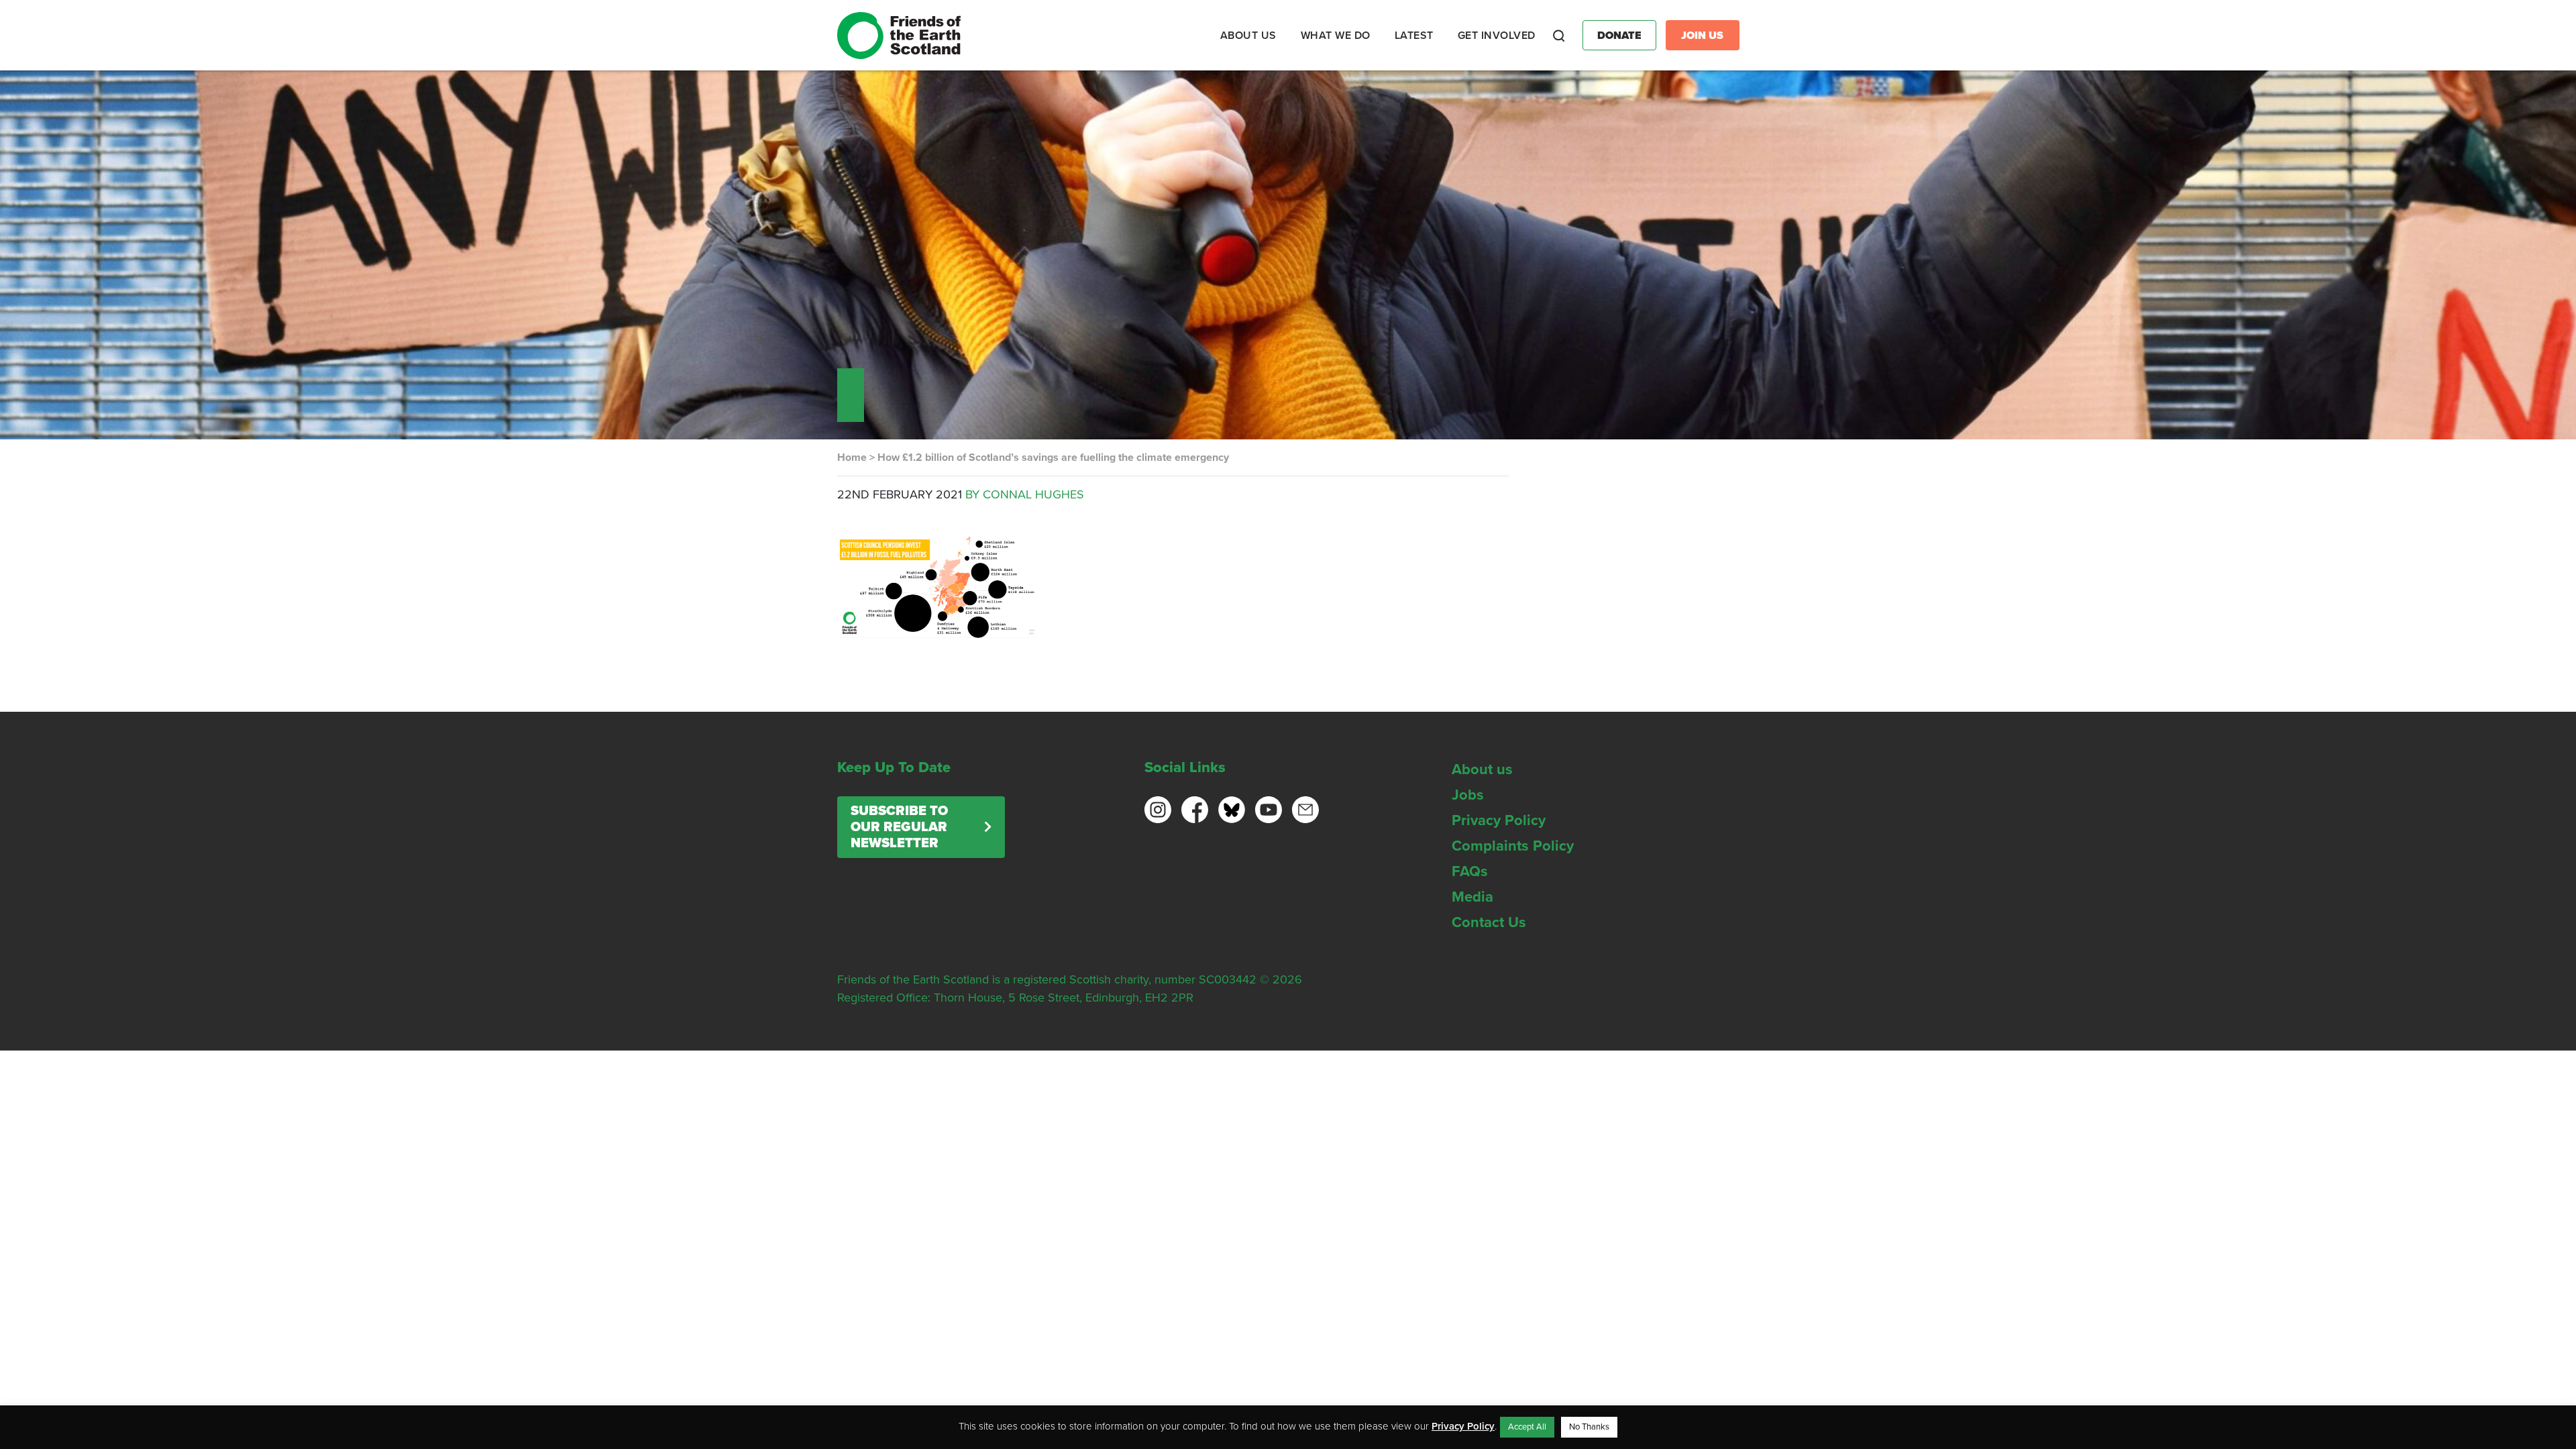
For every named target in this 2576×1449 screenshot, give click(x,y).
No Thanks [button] (1589, 1427)
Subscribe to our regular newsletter (899, 827)
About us (1482, 769)
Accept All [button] (1527, 1427)
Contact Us (1489, 922)
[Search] (1559, 36)
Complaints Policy (1513, 846)
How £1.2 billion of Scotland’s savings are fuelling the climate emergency (1053, 458)
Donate (1619, 36)
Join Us (1702, 36)
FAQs (1470, 871)
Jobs (1468, 795)
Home (852, 458)
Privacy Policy (1499, 820)
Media (1472, 897)
